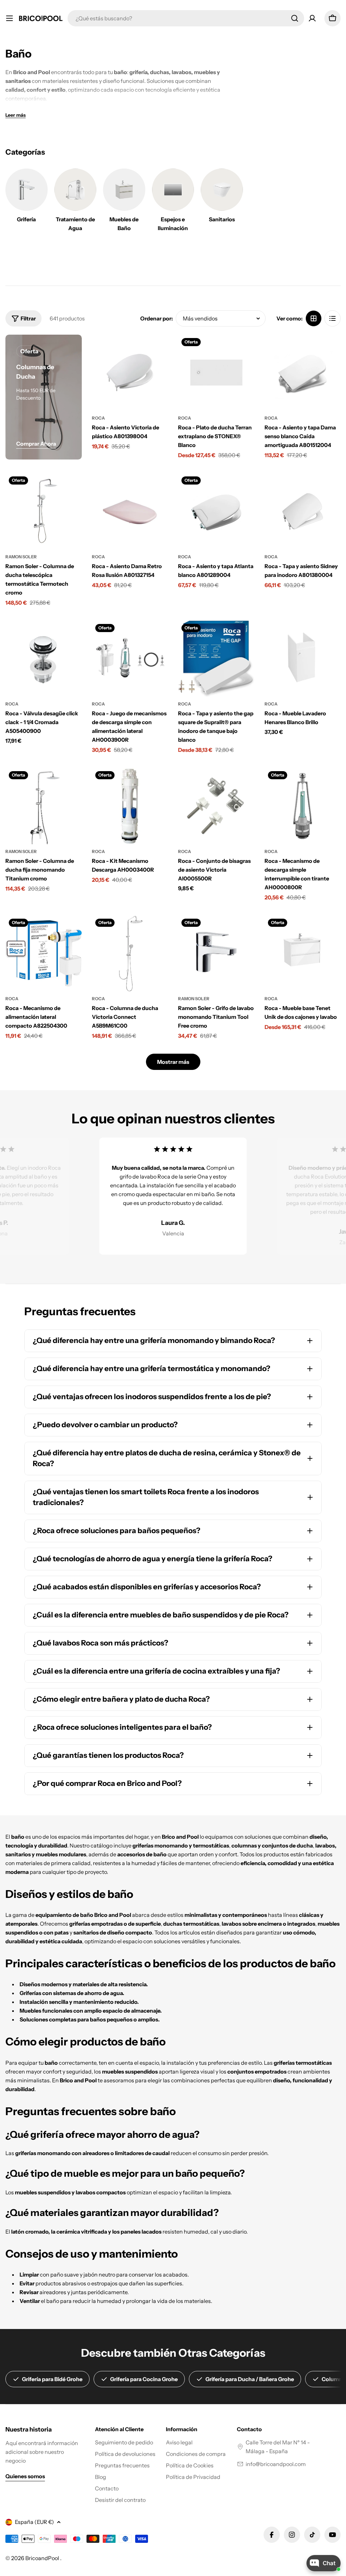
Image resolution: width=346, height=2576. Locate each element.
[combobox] (186, 18)
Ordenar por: (157, 318)
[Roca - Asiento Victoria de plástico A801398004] (130, 373)
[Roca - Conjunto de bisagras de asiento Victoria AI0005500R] (216, 806)
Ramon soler (21, 557)
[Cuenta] (312, 18)
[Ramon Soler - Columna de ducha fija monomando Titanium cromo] (44, 806)
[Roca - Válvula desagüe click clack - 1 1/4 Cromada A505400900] (44, 659)
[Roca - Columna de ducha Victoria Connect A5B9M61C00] (130, 954)
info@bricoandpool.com (276, 2464)
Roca (98, 418)
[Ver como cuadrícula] (314, 318)
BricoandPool (43, 2558)
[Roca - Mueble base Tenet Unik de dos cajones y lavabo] (303, 954)
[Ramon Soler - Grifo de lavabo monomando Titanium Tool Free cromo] (216, 954)
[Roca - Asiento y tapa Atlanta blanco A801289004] (216, 511)
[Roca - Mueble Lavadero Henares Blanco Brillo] (303, 659)
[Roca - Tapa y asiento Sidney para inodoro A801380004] (303, 511)
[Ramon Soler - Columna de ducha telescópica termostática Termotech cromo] (44, 511)
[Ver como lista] (332, 318)
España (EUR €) (34, 2522)
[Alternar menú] (9, 18)
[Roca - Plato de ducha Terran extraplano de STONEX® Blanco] (216, 373)
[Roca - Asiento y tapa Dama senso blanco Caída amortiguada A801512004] (303, 373)
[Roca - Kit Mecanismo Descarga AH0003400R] (130, 806)
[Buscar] (295, 18)
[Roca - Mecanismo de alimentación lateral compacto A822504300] (44, 954)
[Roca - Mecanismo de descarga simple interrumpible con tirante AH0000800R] (303, 806)
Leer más (16, 115)
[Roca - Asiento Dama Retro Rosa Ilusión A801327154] (130, 511)
